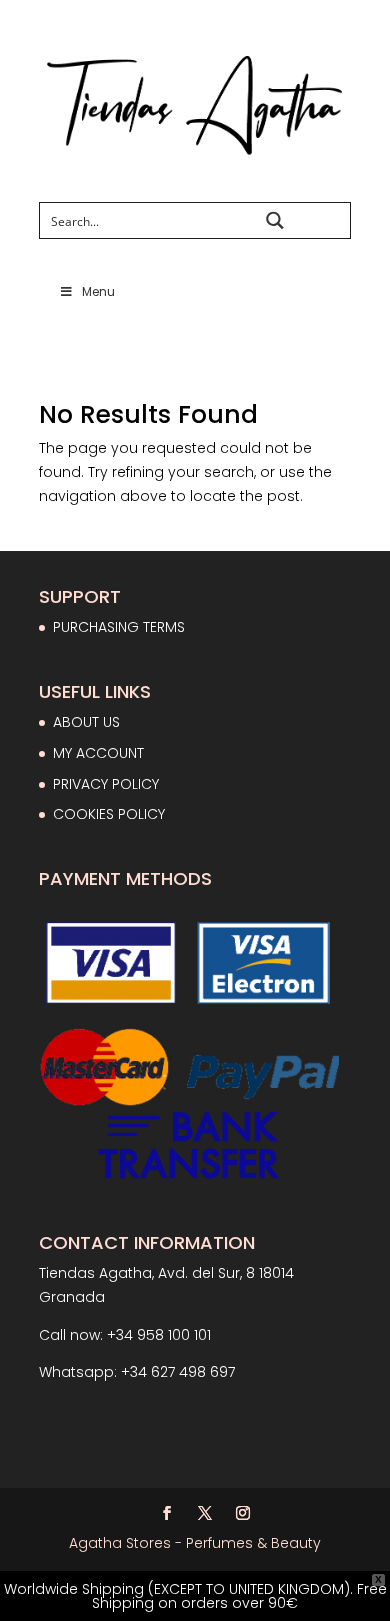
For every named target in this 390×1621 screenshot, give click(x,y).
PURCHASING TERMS (119, 627)
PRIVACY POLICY (106, 784)
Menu (98, 291)
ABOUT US (86, 722)
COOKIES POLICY (109, 814)
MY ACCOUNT (98, 753)
